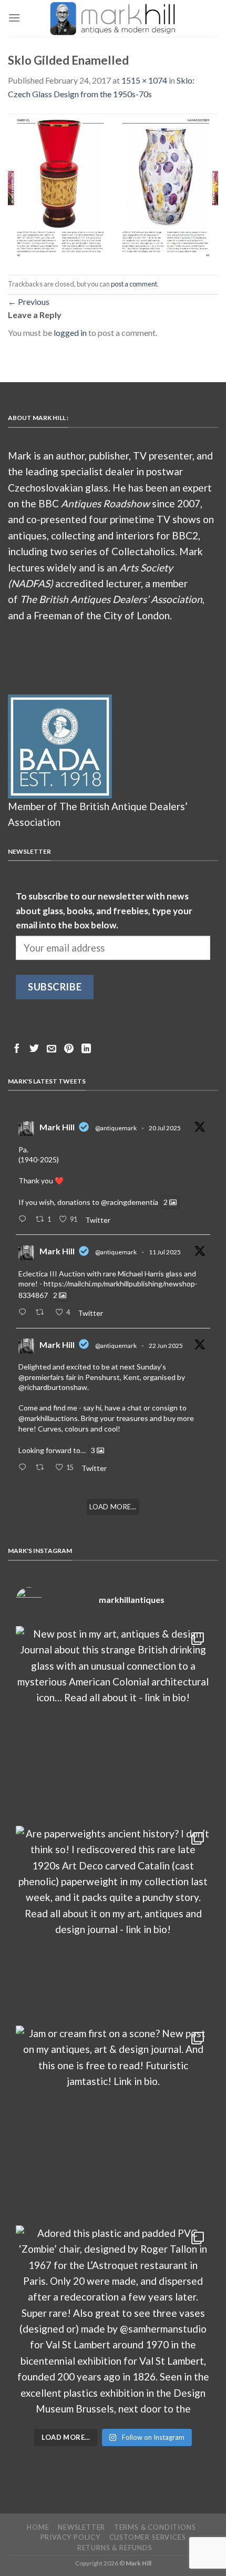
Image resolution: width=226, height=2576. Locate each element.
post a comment (134, 284)
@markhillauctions (48, 1418)
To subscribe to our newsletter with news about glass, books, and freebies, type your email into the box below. (104, 911)
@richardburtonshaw (53, 1387)
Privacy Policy (70, 2537)
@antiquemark (116, 1128)
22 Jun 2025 (166, 1346)
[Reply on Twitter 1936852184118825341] (24, 1468)
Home (38, 2527)
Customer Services (148, 2537)
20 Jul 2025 (165, 1128)
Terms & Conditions (155, 2527)
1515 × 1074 (144, 80)
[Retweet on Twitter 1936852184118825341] (43, 1468)
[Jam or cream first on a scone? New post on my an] (113, 2123)
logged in (70, 333)
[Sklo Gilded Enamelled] (113, 186)
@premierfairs (41, 1377)
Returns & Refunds (115, 2548)
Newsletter (81, 2527)
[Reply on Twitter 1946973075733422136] (24, 1220)
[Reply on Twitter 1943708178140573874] (24, 1313)
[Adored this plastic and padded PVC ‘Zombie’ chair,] (113, 2323)
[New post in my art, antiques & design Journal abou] (113, 1723)
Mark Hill (57, 1127)
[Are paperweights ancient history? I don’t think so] (113, 1923)
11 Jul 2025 (165, 1252)
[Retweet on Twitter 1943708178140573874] (43, 1313)
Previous (29, 301)
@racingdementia (130, 1202)
